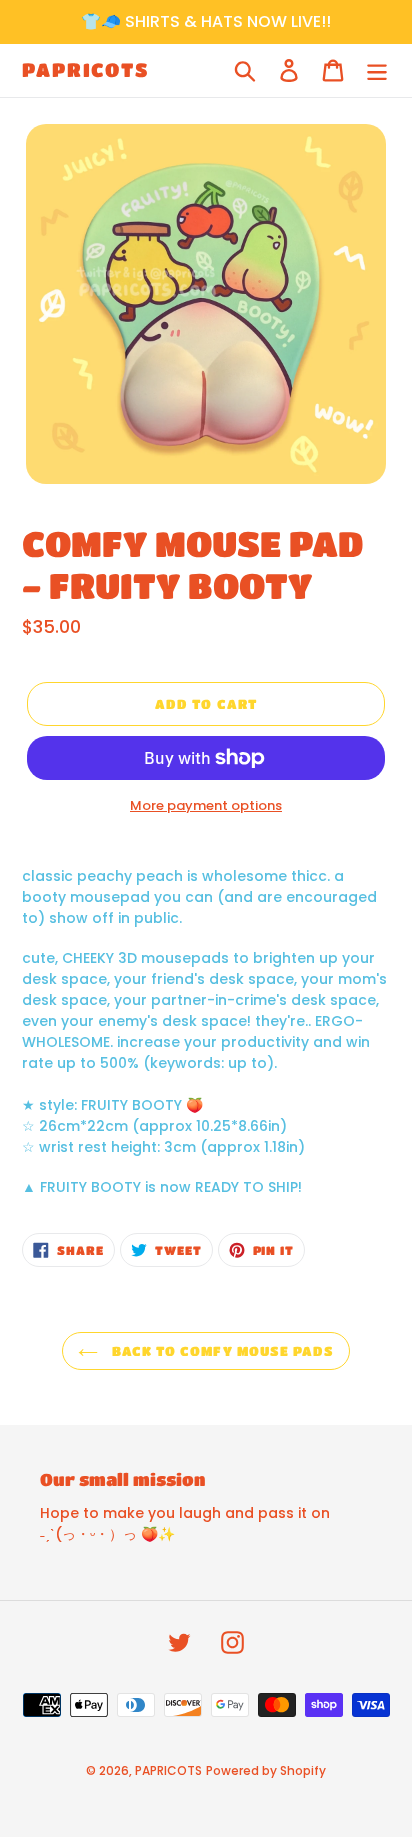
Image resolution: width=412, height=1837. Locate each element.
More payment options (206, 805)
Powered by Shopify (266, 1770)
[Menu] (377, 70)
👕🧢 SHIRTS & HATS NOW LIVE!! (206, 21)
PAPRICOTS (85, 69)
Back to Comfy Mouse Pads (221, 1350)
